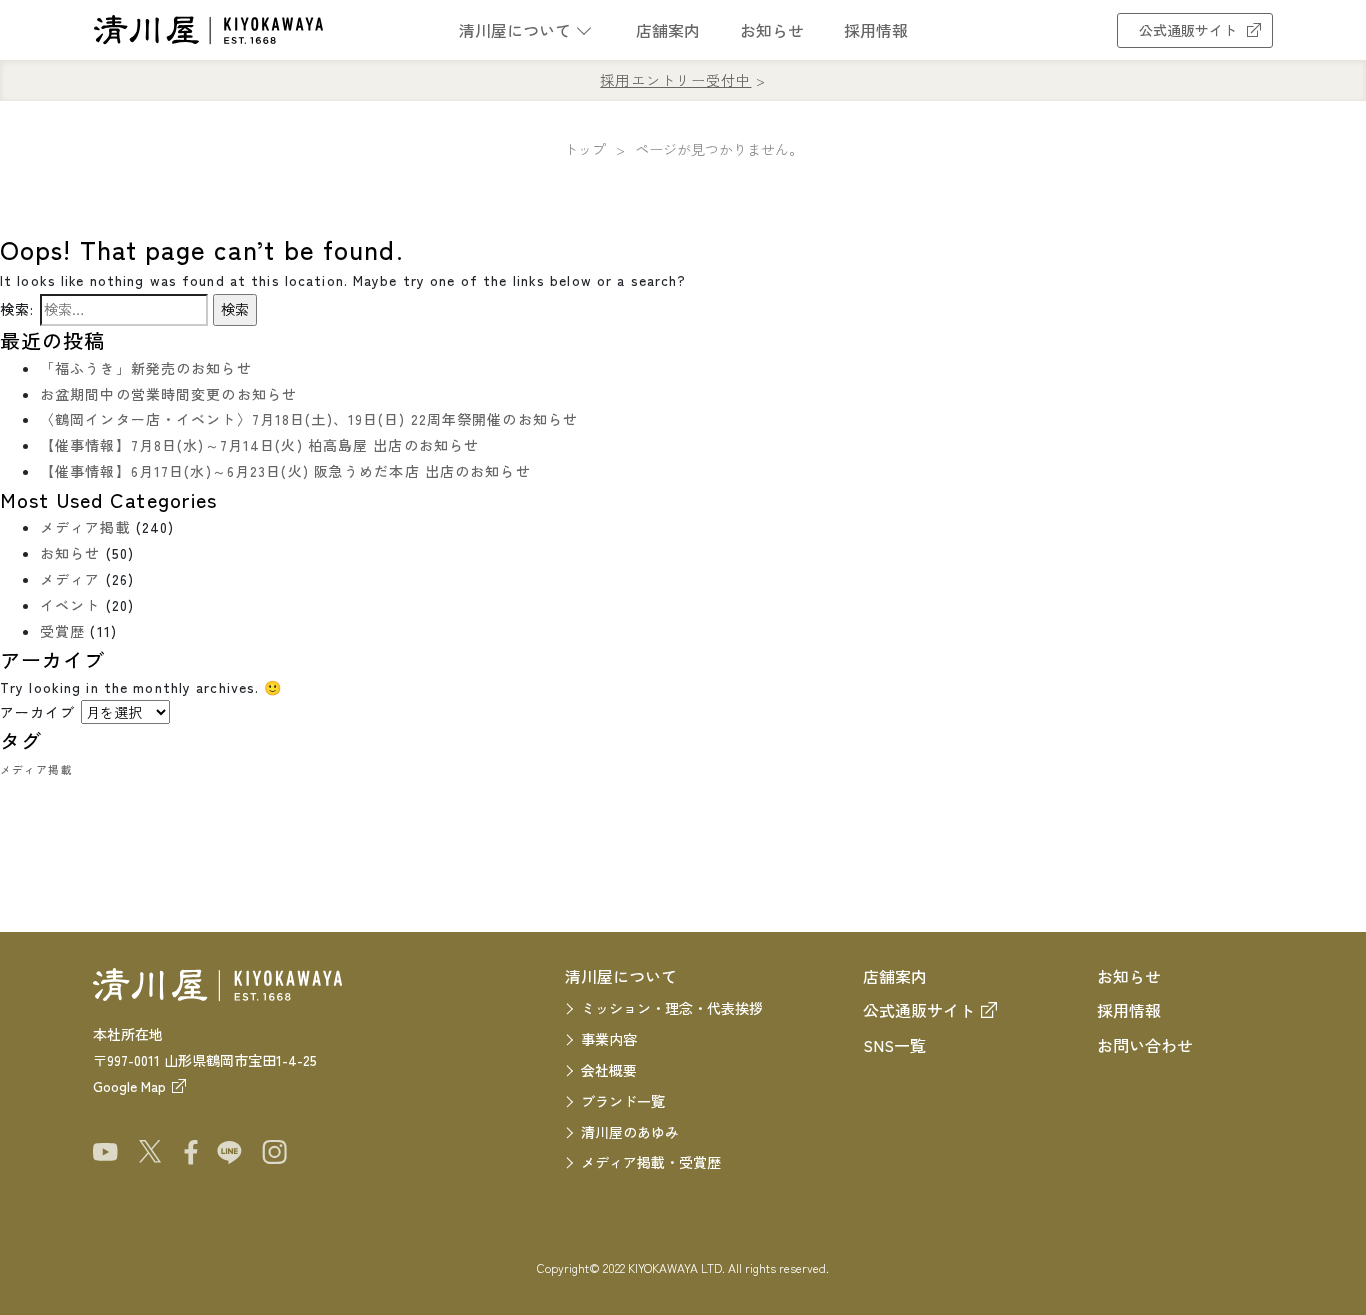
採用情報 (876, 30)
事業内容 (609, 1039)
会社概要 (609, 1070)
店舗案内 (668, 30)
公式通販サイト (1188, 30)
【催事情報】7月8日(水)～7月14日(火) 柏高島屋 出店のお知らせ (259, 445)
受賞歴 (62, 631)
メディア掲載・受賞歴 (651, 1162)
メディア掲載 (85, 527)
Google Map (129, 1086)
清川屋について (515, 30)
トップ (585, 149)
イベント (70, 605)
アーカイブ (38, 712)
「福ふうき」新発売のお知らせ (146, 368)
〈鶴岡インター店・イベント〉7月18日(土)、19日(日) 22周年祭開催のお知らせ (309, 419)
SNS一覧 (894, 1045)
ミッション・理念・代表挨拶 (672, 1008)
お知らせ (772, 30)
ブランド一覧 (623, 1101)
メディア (70, 579)
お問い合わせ (1145, 1045)
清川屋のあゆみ (630, 1132)
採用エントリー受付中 (675, 80)
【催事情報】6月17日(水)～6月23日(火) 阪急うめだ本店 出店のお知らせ (285, 471)
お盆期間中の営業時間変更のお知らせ (168, 394)
